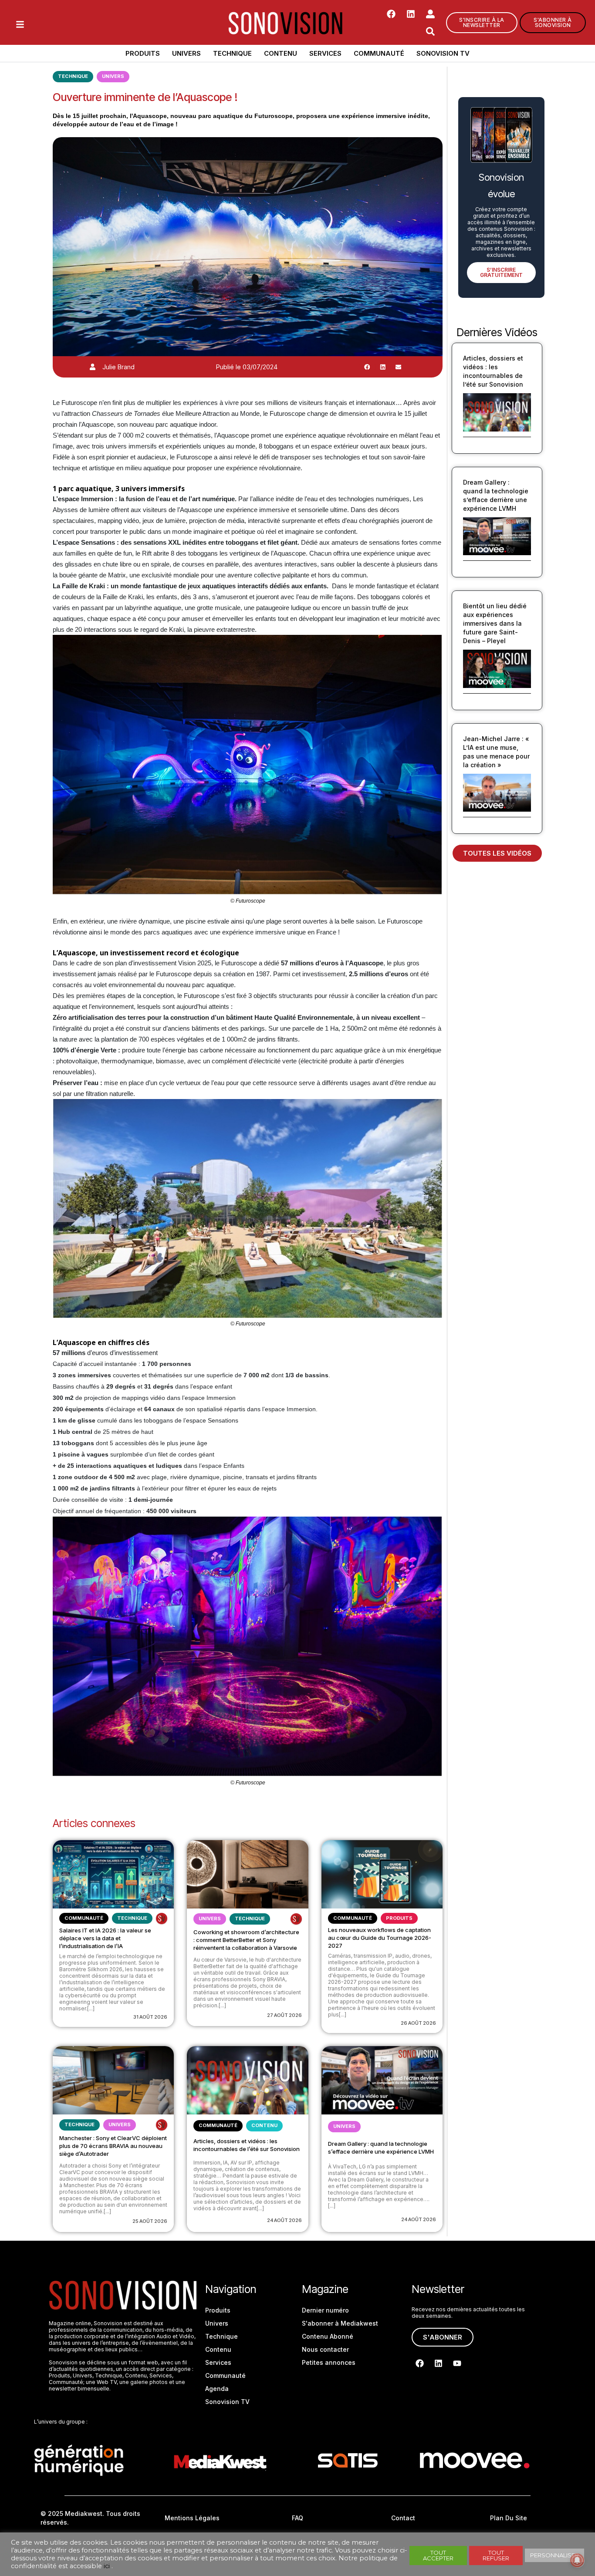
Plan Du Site (509, 2518)
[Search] (430, 31)
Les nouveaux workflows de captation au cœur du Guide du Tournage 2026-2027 (380, 1938)
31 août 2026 (150, 2017)
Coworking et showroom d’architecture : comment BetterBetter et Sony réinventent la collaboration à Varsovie (246, 1940)
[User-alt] (430, 14)
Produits (143, 53)
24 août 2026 (284, 2220)
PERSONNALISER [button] (554, 2555)
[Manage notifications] (577, 2560)
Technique (232, 53)
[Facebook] (391, 14)
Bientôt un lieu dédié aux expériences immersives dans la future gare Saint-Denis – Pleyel (495, 623)
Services (325, 53)
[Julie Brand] (93, 367)
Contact (403, 2518)
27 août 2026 (284, 2015)
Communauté (379, 53)
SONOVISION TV (443, 53)
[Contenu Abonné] (162, 1919)
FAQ (297, 2518)
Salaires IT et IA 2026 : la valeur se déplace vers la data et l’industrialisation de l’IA (105, 1938)
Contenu (281, 53)
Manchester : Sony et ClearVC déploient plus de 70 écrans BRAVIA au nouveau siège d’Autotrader (113, 2146)
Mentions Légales (192, 2518)
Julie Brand (118, 367)
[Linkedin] (411, 14)
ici (107, 2566)
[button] (367, 367)
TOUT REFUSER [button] (496, 2555)
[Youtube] (457, 2364)
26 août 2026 (418, 2023)
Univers (186, 53)
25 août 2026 (150, 2221)
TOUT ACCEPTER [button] (438, 2555)
